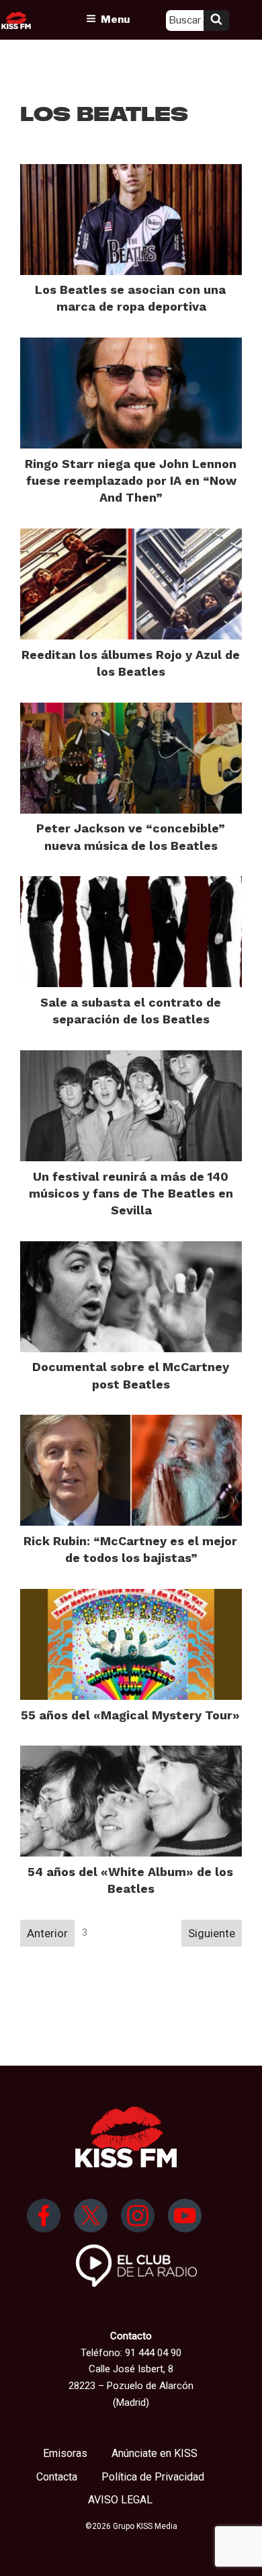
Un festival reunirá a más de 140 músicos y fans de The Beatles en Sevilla (131, 1193)
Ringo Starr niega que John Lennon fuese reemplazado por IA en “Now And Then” (131, 480)
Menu (115, 19)
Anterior (47, 1933)
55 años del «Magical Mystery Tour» (130, 1715)
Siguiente (212, 1933)
